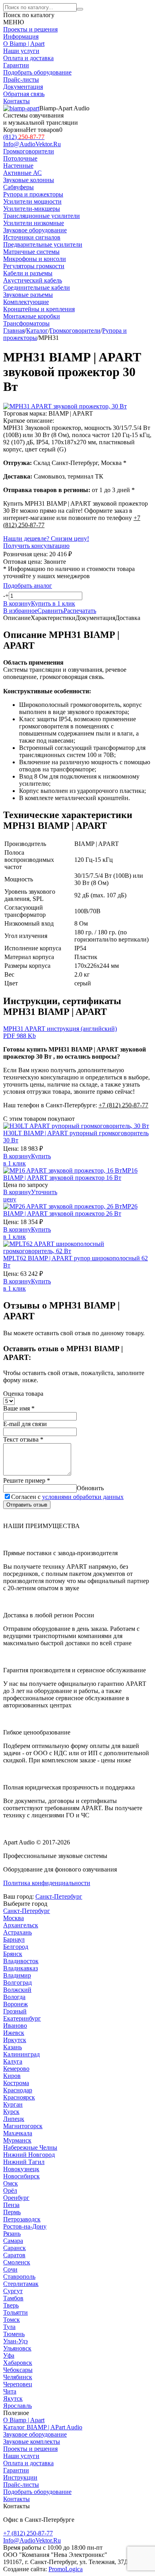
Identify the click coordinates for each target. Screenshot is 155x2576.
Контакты (16, 101)
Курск (11, 2112)
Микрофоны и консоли (35, 259)
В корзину (17, 1156)
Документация (23, 87)
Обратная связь (24, 94)
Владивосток (21, 1961)
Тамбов (13, 2298)
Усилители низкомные (34, 223)
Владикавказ (20, 1968)
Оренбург (16, 2198)
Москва (14, 1918)
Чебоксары (18, 2370)
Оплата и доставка (28, 58)
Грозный (15, 2011)
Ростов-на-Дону (25, 2226)
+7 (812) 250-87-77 (123, 1105)
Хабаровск (18, 2363)
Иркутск (15, 2040)
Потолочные (20, 158)
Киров (12, 2076)
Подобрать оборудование (37, 72)
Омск (11, 2183)
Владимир (17, 1975)
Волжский (17, 1990)
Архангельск (21, 1925)
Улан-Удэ (15, 2341)
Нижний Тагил (24, 2162)
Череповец (18, 2384)
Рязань (12, 2234)
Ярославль (17, 2406)
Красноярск (19, 2097)
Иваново (15, 2026)
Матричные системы (31, 252)
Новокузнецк (21, 2169)
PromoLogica (66, 2569)
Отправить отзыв (27, 1505)
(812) (24, 137)
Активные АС (22, 173)
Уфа (9, 2355)
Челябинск (18, 2377)
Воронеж (15, 2004)
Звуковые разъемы (28, 295)
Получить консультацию (36, 546)
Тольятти (15, 2312)
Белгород (16, 1947)
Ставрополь (19, 2277)
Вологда (14, 1997)
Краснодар (18, 2090)
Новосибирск (21, 2176)
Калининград (21, 2054)
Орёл (10, 2190)
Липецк (14, 2119)
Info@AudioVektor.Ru (32, 144)
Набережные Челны (30, 2147)
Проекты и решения (30, 29)
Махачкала (18, 2133)
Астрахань (17, 1932)
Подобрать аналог (28, 586)
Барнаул (14, 1939)
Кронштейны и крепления (39, 309)
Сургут (13, 2291)
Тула (9, 2327)
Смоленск (17, 2262)
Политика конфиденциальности (47, 1883)
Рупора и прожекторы (33, 194)
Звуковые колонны (29, 180)
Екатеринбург (22, 2018)
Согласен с (67, 1497)
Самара (13, 2241)
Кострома (16, 2083)
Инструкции (20, 2477)
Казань (13, 2047)
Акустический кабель (33, 280)
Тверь (11, 2305)
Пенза (11, 2205)
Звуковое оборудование (35, 2434)
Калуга (13, 2061)
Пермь (12, 2212)
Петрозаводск (22, 2219)
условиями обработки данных (83, 1497)
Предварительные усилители (43, 244)
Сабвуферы (18, 187)
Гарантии (16, 65)
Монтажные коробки (32, 316)
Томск (12, 2320)
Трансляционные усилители (42, 216)
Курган (13, 2104)
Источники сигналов (32, 237)
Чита (10, 2391)
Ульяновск (17, 2348)
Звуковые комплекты (32, 2442)
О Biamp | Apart (24, 44)
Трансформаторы (26, 323)
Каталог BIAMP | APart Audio (43, 2427)
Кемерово (16, 2069)
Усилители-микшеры (32, 209)
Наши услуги (21, 51)
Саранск (15, 2248)
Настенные (18, 166)
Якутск (13, 2398)
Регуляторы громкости (34, 266)
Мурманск (17, 2140)
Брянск (13, 1954)
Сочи (10, 2269)
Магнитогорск (23, 2126)
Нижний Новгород (29, 2155)
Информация (21, 36)
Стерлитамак (21, 2284)
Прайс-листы (21, 79)
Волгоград (17, 1983)
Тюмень (14, 2334)
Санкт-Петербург (59, 1896)
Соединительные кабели (37, 287)
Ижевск (14, 2033)
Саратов (14, 2255)
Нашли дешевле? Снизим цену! (46, 539)
